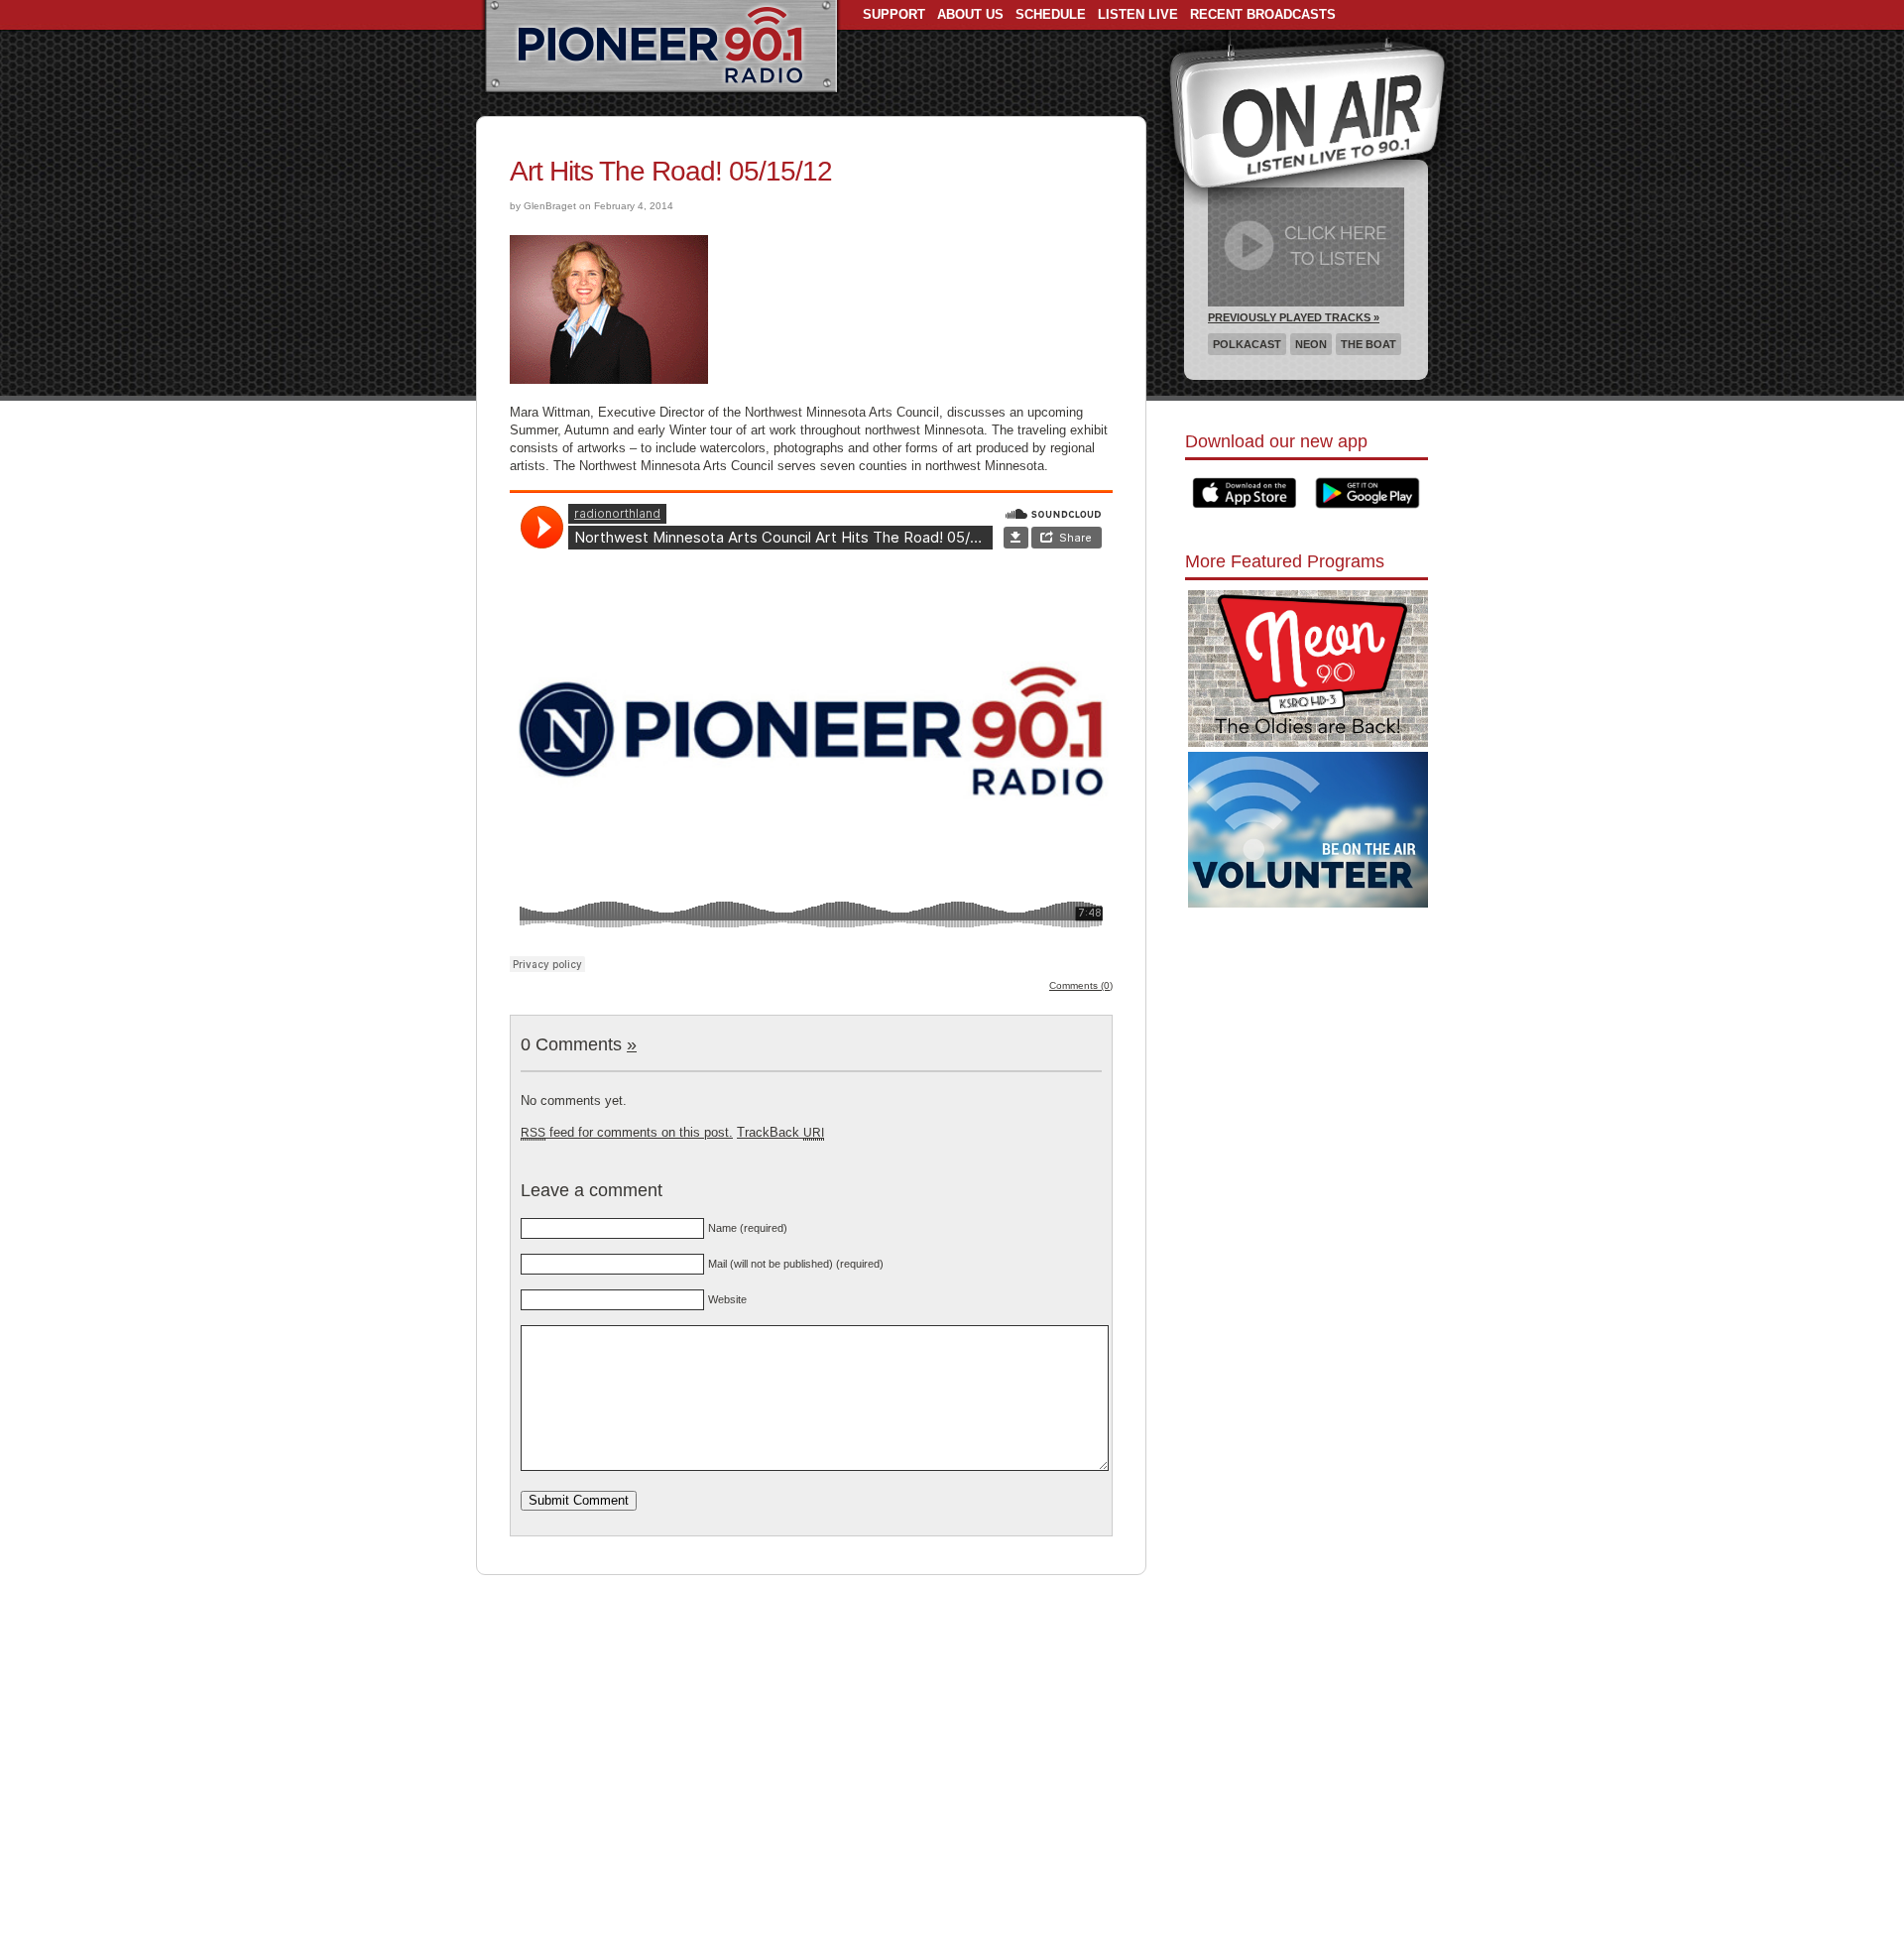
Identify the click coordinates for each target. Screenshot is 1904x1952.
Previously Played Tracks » (1294, 317)
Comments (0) (1081, 985)
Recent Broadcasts (1263, 14)
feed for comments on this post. (627, 1132)
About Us (970, 14)
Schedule (1051, 14)
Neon (1311, 344)
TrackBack (780, 1132)
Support (894, 14)
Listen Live (1138, 14)
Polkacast (1247, 344)
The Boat (1368, 344)
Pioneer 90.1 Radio (661, 48)
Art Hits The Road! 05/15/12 (671, 171)
